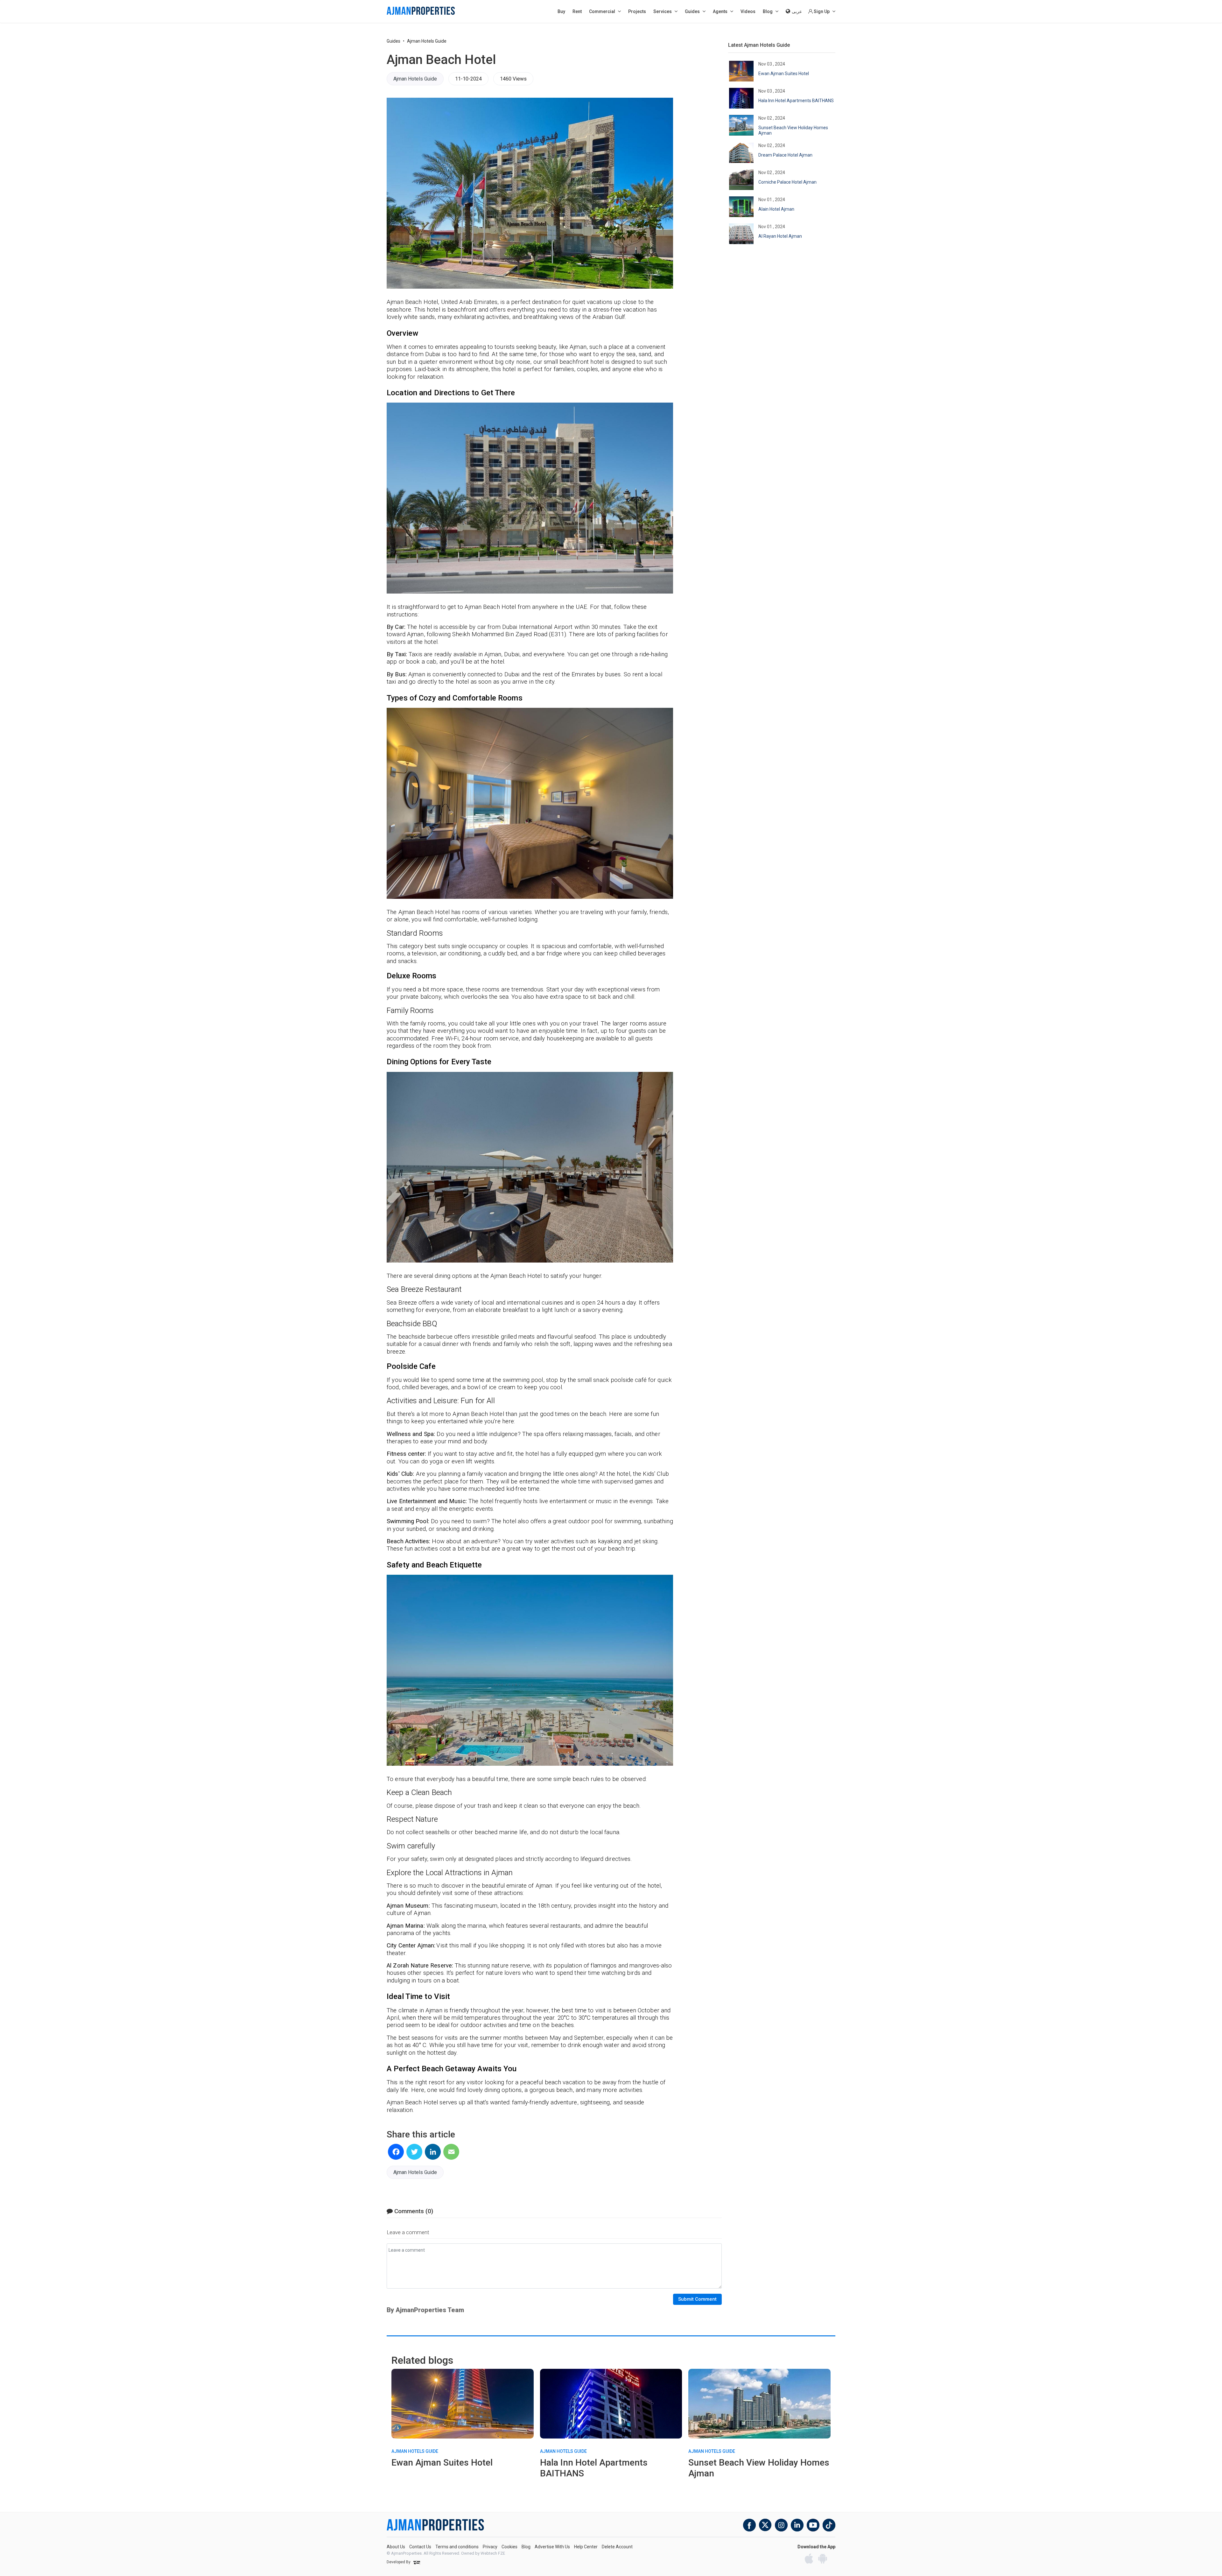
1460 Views (513, 79)
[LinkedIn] (433, 2152)
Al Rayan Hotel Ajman (780, 236)
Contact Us (420, 2547)
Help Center (586, 2547)
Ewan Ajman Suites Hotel (784, 74)
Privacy (490, 2547)
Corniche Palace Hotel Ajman (787, 182)
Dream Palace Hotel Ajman (785, 155)
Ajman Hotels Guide (427, 41)
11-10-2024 (468, 79)
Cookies (509, 2547)
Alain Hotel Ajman (776, 209)
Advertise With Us (552, 2547)
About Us (396, 2547)
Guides (393, 41)
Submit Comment (697, 2299)
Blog (526, 2547)
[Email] (451, 2152)
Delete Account (617, 2547)
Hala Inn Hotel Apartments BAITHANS (796, 101)
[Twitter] (414, 2152)
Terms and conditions (457, 2547)
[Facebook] (396, 2152)
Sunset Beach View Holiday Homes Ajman (793, 130)
